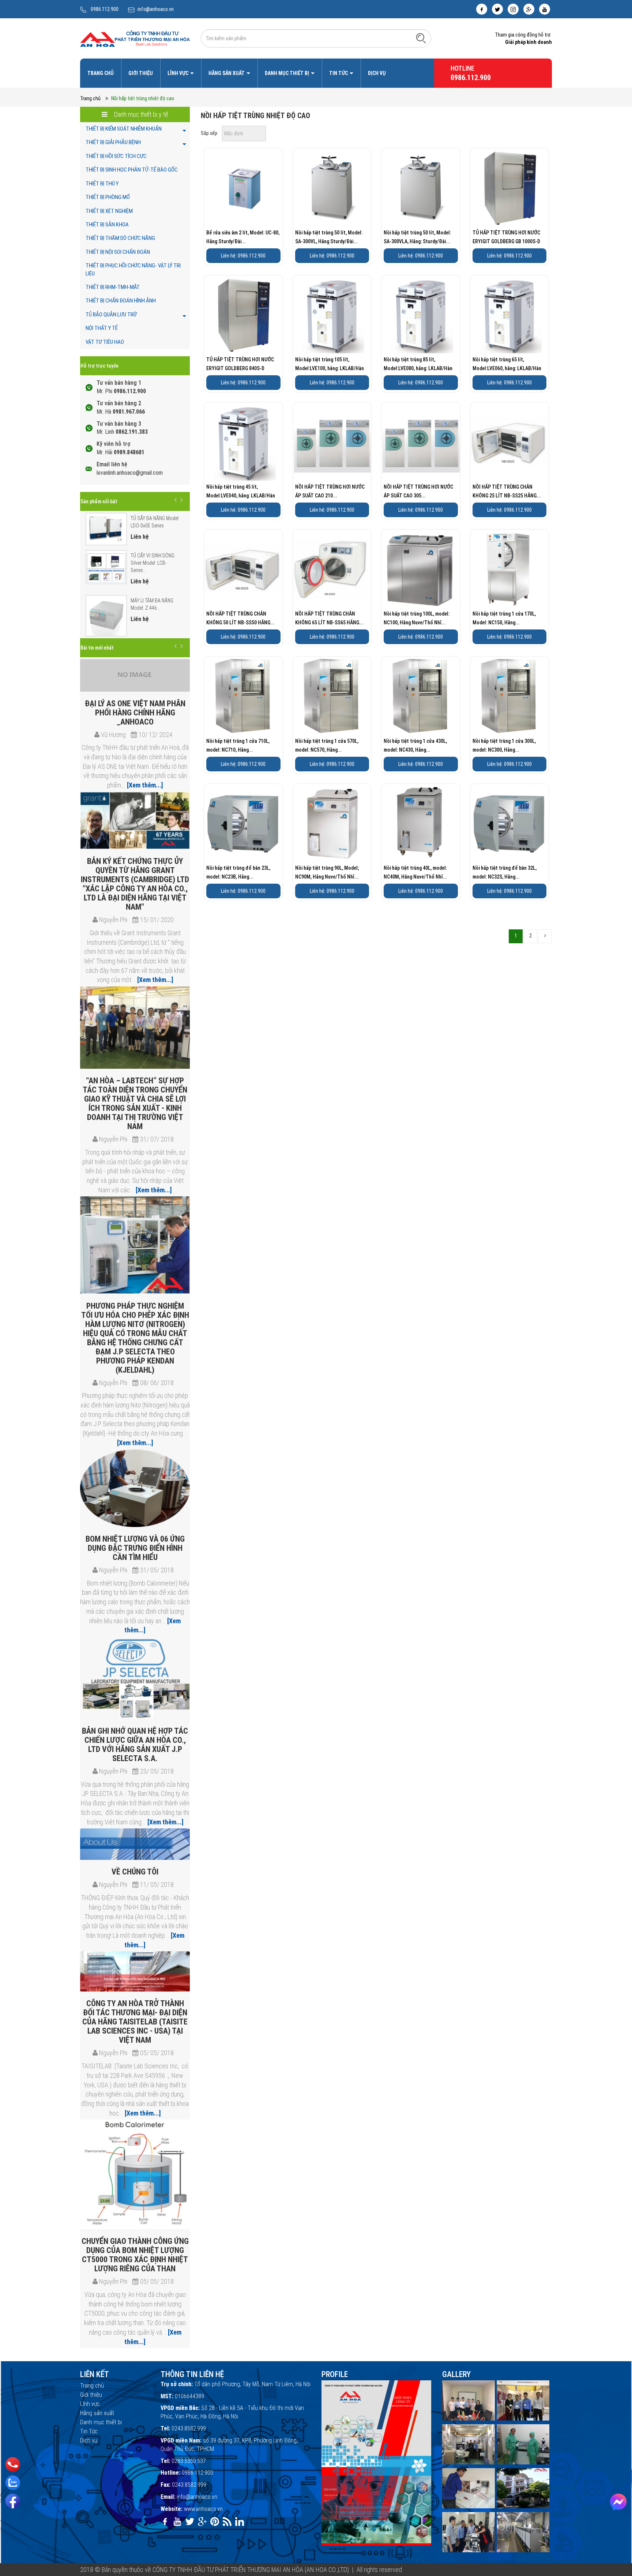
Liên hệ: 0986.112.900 (243, 256)
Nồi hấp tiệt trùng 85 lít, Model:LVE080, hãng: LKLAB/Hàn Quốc (418, 368)
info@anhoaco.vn (156, 9)
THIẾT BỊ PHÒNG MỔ (108, 197)
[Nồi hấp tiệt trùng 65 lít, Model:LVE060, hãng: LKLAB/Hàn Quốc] (510, 315)
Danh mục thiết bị (287, 73)
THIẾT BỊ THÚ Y (102, 184)
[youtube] (545, 9)
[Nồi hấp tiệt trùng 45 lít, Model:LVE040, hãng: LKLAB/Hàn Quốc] (243, 442)
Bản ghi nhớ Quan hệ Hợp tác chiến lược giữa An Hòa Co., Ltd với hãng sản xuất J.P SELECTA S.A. (135, 1745)
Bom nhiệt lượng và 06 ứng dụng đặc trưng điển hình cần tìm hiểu (135, 1548)
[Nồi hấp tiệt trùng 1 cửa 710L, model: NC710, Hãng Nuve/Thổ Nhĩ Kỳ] (243, 696)
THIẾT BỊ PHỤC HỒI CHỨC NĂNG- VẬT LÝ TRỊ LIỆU (133, 269)
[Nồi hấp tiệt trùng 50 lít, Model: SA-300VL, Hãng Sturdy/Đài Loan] (332, 187)
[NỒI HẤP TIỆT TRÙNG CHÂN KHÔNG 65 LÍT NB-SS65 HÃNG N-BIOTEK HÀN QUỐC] (332, 569)
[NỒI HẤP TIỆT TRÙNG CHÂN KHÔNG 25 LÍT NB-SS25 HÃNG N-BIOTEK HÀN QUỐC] (510, 442)
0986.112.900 (105, 9)
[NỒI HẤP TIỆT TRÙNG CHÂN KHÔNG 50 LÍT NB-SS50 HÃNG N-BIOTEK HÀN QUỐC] (243, 569)
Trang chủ (101, 73)
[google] (529, 9)
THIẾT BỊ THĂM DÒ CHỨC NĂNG (120, 238)
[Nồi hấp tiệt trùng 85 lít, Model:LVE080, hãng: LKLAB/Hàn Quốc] (421, 315)
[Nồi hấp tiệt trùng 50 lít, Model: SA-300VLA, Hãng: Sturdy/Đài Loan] (421, 187)
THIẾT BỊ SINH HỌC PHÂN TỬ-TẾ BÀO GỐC (132, 170)
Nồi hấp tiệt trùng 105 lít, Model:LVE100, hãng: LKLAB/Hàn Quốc (330, 368)
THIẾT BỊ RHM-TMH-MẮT (113, 287)
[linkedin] (240, 2522)
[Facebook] (13, 2501)
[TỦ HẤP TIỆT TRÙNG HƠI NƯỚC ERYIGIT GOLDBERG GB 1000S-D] (510, 187)
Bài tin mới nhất (97, 648)
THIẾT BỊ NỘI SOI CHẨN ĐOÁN (118, 252)
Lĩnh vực (178, 73)
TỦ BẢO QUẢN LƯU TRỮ (111, 315)
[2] (545, 936)
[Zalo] (13, 2483)
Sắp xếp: (210, 133)
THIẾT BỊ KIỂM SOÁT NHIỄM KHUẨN (124, 129)
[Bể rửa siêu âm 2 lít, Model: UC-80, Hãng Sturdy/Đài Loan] (243, 187)
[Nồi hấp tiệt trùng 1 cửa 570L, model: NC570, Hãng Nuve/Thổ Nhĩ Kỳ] (332, 696)
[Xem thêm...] (144, 785)
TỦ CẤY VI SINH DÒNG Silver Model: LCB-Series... (153, 563)
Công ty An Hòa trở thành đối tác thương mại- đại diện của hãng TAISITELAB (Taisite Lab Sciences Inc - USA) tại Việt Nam (135, 2022)
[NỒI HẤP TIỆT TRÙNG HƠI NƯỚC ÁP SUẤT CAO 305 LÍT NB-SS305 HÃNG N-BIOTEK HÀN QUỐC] (421, 442)
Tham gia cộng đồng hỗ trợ (523, 35)
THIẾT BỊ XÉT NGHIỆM (109, 211)
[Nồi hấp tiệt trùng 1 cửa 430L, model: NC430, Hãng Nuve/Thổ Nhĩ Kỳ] (421, 696)
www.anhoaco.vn (203, 2509)
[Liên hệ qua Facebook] (618, 2502)
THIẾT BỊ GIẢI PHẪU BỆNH (113, 142)
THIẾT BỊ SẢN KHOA (107, 225)
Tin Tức (339, 73)
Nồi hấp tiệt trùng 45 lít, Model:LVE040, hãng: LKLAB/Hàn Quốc (241, 496)
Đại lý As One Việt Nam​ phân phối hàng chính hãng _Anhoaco (135, 713)
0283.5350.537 (189, 2461)
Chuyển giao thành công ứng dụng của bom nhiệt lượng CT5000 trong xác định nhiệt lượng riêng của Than (135, 2255)
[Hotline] (13, 2464)
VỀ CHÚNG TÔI (135, 1872)
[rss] (227, 2522)
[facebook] (482, 9)
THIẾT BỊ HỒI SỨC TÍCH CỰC (116, 156)
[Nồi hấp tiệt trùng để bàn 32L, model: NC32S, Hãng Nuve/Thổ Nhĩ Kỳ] (510, 823)
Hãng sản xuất (227, 73)
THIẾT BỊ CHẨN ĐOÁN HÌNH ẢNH (121, 301)
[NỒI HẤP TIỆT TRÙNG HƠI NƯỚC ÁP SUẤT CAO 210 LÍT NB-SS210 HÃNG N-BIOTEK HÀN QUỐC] (332, 442)
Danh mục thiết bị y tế (140, 114)
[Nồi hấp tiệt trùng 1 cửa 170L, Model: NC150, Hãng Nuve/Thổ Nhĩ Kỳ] (510, 569)
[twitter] (497, 9)
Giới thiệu (141, 73)
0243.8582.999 (189, 2428)
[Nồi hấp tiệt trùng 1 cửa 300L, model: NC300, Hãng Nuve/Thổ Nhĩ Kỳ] (510, 696)
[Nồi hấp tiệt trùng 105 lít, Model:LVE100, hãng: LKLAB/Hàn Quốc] (332, 315)
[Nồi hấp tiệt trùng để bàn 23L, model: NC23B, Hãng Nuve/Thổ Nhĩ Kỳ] (243, 823)
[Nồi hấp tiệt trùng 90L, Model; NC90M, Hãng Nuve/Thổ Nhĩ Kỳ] (332, 823)
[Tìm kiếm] (421, 38)
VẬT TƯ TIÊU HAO (105, 342)
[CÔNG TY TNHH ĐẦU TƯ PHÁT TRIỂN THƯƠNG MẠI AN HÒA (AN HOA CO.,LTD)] (135, 38)
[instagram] (513, 9)
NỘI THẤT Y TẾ (102, 328)
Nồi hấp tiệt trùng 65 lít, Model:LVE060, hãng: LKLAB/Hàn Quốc (507, 368)
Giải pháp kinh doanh (528, 42)
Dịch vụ (377, 73)
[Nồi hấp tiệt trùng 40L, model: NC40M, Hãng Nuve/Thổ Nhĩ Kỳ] (421, 823)
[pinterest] (215, 2522)
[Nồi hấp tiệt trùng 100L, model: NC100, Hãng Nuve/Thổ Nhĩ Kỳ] (421, 569)
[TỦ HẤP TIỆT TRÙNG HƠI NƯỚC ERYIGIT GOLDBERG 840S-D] (243, 315)
